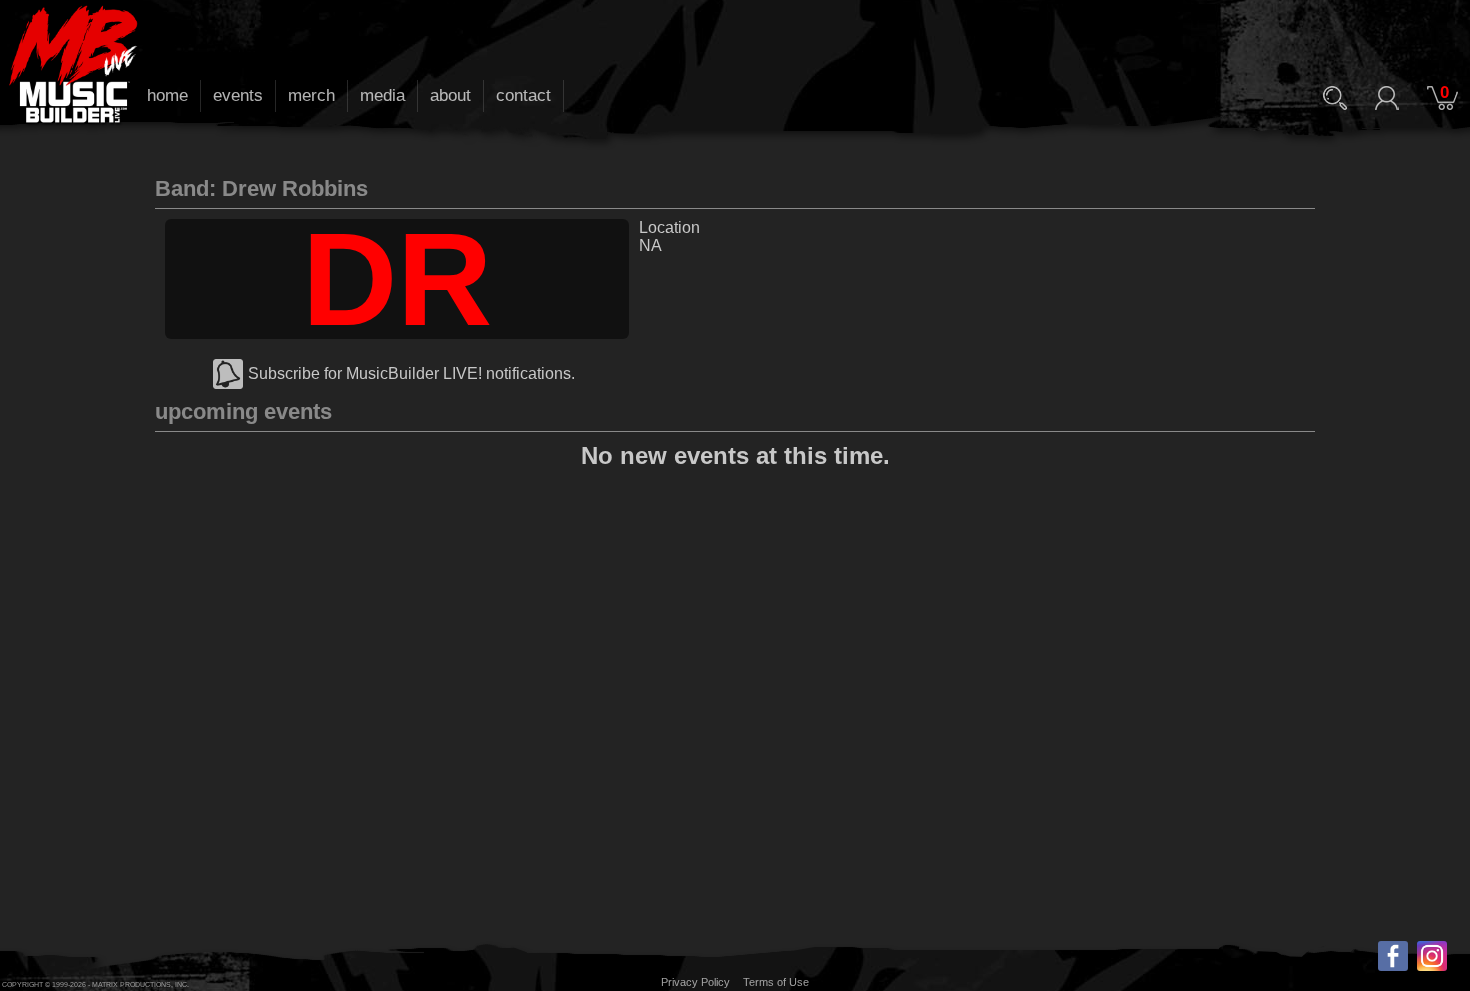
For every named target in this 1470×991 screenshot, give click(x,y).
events (238, 95)
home (167, 95)
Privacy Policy (695, 982)
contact (523, 95)
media (382, 95)
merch (311, 95)
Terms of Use (776, 982)
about (450, 95)
